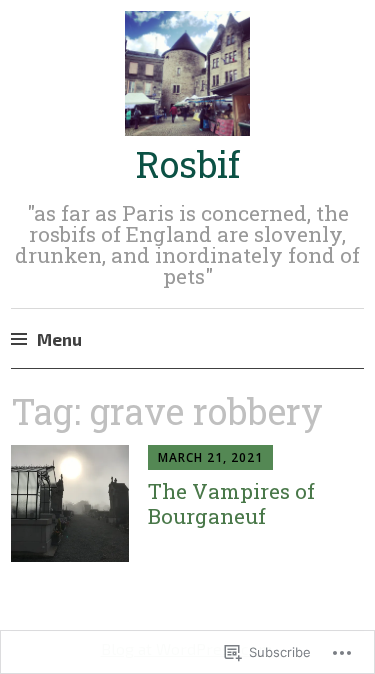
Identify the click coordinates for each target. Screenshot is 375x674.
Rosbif (188, 164)
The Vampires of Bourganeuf (231, 503)
